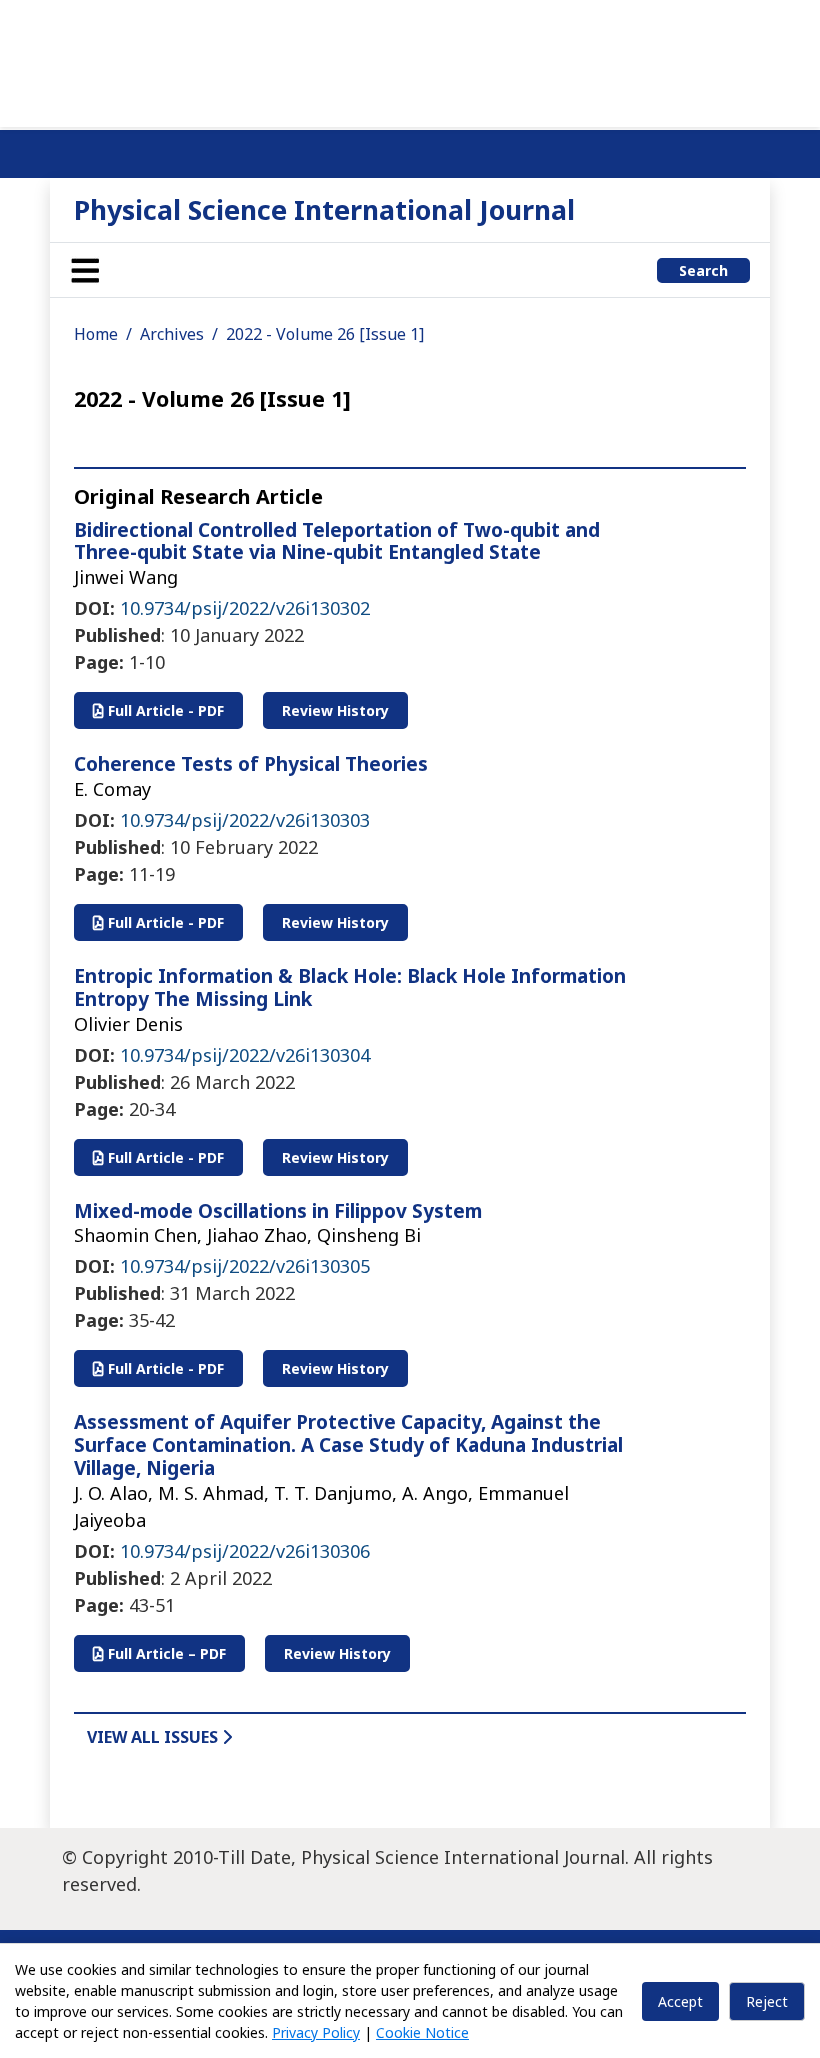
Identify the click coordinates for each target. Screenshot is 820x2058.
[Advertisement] (410, 60)
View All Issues (154, 1737)
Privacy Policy (316, 2032)
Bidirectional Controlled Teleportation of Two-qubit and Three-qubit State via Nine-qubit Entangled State (337, 541)
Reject (767, 2001)
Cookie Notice (422, 2032)
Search (703, 270)
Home (96, 334)
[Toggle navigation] (85, 270)
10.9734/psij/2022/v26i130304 (245, 1055)
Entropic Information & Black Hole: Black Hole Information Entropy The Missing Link (350, 987)
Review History (335, 710)
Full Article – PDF (165, 1653)
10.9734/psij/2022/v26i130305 (245, 1266)
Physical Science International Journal (324, 209)
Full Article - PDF (164, 710)
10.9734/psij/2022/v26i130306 (245, 1551)
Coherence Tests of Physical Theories (251, 764)
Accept (680, 2001)
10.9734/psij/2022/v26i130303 (245, 820)
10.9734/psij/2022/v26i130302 (245, 608)
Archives (172, 334)
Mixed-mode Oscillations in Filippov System (278, 1211)
